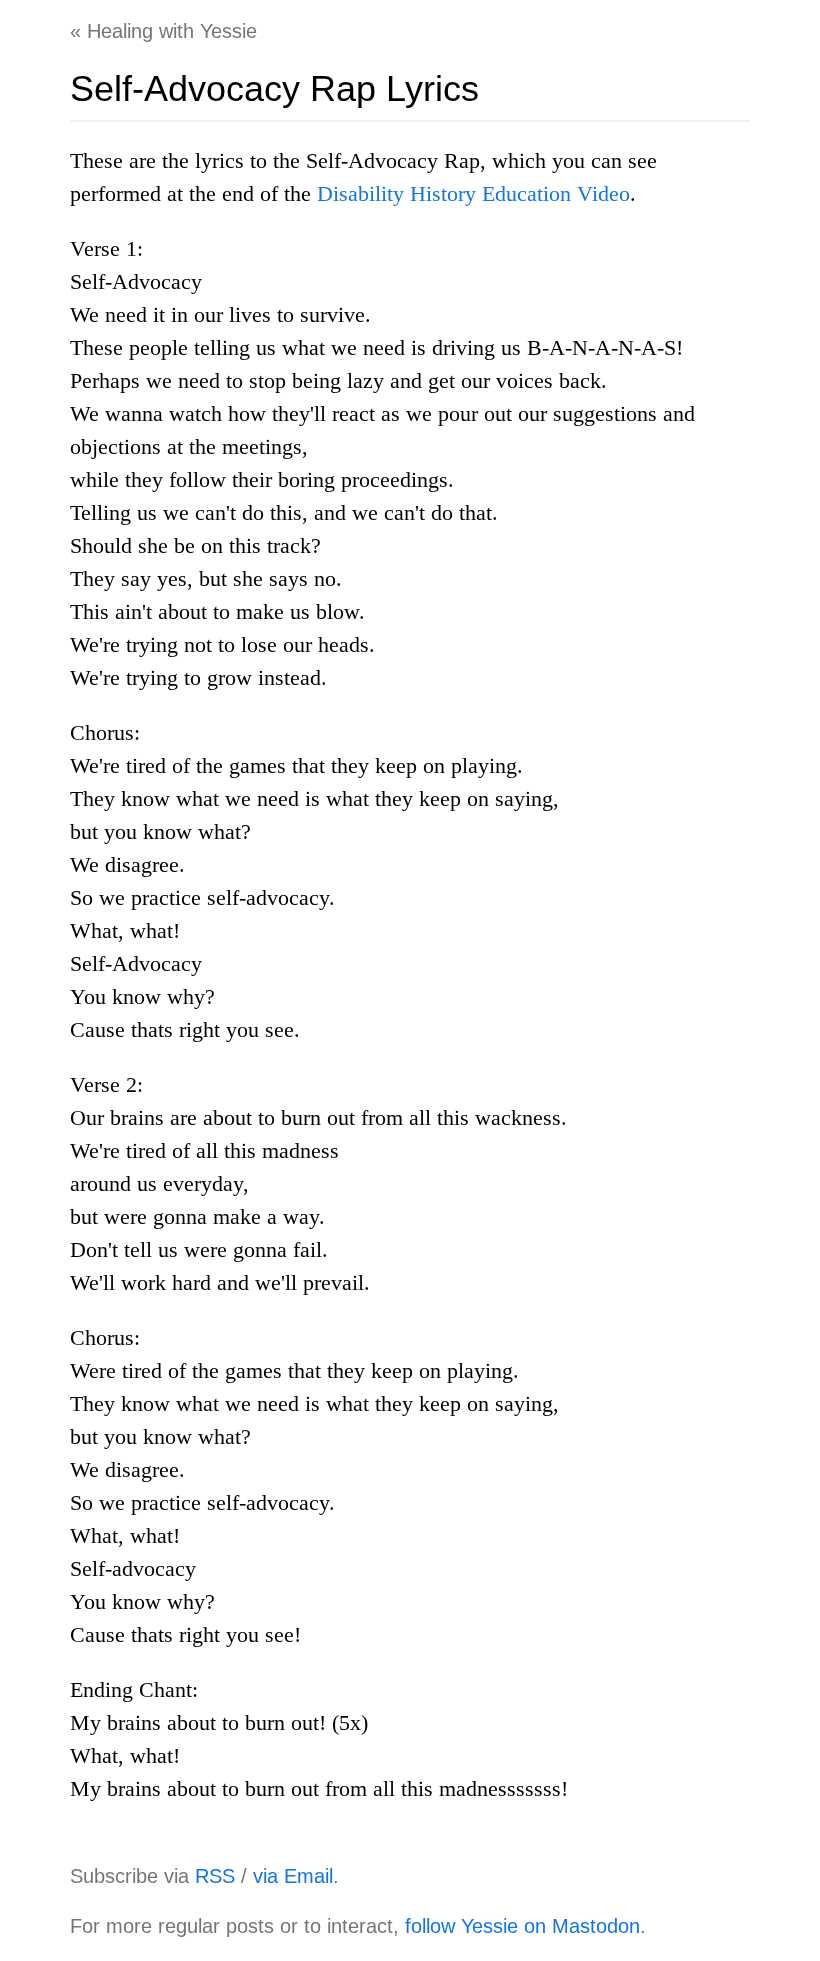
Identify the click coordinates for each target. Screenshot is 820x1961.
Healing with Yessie (172, 31)
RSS (215, 1876)
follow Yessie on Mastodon (522, 1926)
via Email (293, 1876)
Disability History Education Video (473, 193)
